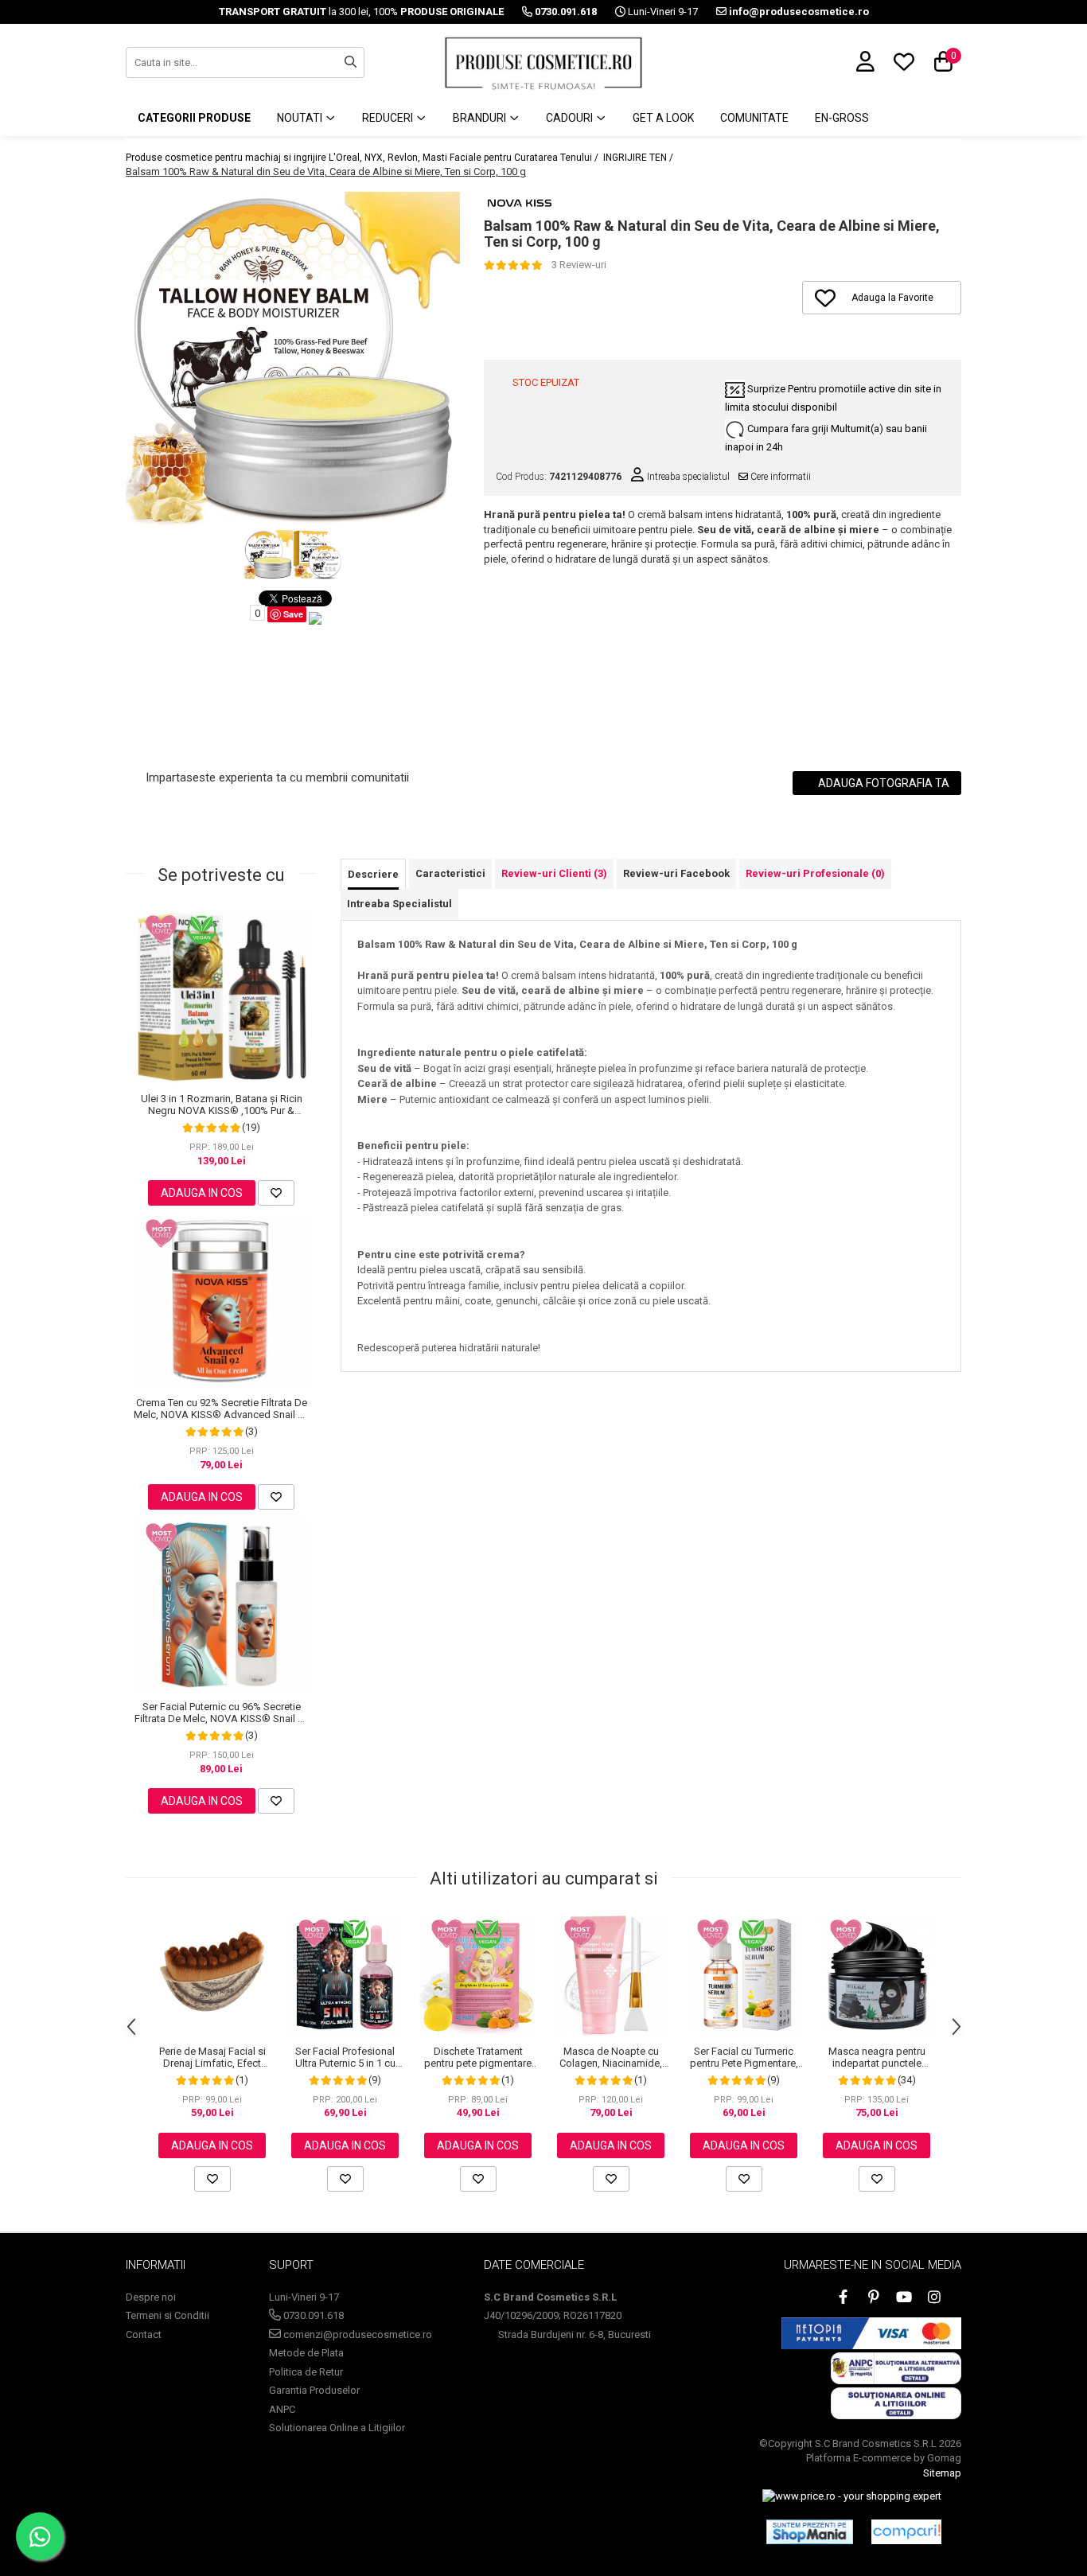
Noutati (301, 118)
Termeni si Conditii (168, 2315)
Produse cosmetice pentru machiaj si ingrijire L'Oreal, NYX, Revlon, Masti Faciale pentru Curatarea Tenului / (363, 158)
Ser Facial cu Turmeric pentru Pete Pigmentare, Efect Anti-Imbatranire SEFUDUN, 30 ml (744, 2057)
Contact (144, 2334)
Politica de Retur (306, 2372)
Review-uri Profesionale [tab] (815, 873)
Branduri (481, 118)
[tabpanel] (293, 359)
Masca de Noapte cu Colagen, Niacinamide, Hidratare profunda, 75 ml (611, 2057)
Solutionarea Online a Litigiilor (337, 2428)
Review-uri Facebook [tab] (676, 873)
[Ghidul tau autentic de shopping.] (906, 2532)
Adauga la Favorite (892, 298)
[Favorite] (276, 1193)
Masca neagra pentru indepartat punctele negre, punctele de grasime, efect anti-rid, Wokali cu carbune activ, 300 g (877, 2057)
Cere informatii (779, 477)
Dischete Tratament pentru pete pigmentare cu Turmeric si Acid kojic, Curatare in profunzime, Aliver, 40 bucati (478, 2057)
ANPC (282, 2409)
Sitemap (942, 2473)
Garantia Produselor (314, 2390)
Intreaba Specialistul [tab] (399, 904)
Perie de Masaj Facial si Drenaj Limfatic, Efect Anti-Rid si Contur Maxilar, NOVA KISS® (212, 2057)
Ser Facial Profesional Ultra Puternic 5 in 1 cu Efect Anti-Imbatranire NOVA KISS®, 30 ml (345, 2057)
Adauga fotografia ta (882, 783)
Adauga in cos (202, 1193)
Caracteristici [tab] (450, 873)
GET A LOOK (663, 118)
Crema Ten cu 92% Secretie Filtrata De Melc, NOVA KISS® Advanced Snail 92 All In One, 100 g (221, 1409)
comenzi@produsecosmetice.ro (356, 2334)
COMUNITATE (754, 118)
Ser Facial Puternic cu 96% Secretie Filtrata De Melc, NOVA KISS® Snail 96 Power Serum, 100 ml (222, 1713)
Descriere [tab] (373, 874)
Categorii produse (194, 118)
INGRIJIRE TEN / (639, 158)
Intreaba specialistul (687, 477)
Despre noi (151, 2297)
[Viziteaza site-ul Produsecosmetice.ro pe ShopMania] (810, 2531)
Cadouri (571, 118)
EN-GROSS (842, 118)
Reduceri (389, 118)
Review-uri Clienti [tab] (554, 873)
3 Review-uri (579, 265)
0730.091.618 (312, 2315)
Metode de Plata (306, 2353)
